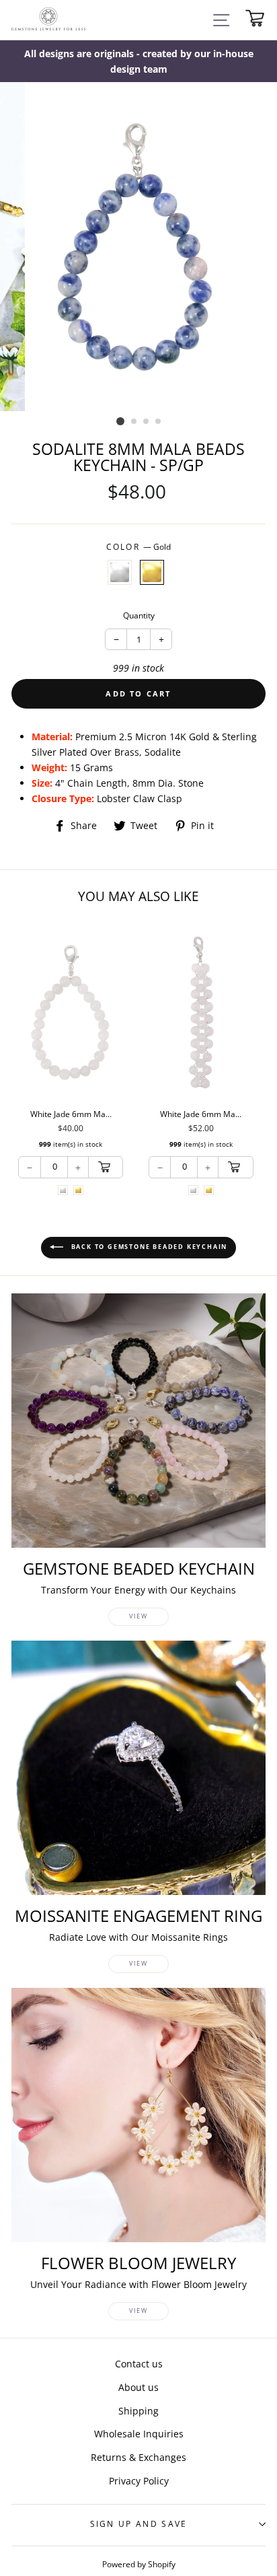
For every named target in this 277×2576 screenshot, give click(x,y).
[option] (138, 61)
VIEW (138, 1616)
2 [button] (134, 422)
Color (139, 547)
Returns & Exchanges (138, 2457)
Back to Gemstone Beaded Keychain (148, 1247)
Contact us (139, 2364)
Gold (152, 572)
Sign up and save (139, 2524)
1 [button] (120, 421)
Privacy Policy (139, 2481)
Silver (120, 572)
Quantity (139, 615)
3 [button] (147, 422)
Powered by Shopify (139, 2564)
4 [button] (159, 422)
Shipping (138, 2411)
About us (138, 2387)
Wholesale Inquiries (139, 2434)
